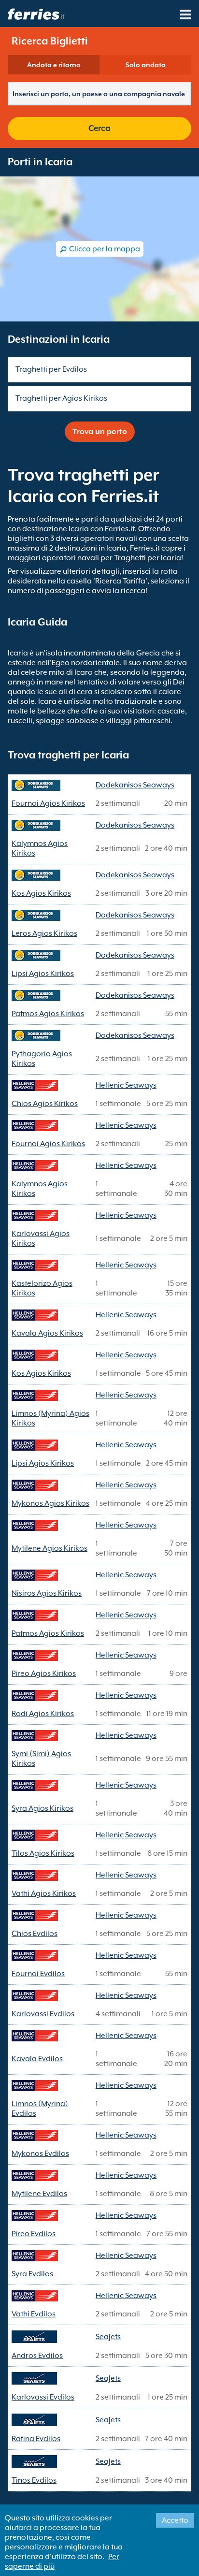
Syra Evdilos (32, 2274)
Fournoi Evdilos (38, 1974)
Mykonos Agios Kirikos (50, 1503)
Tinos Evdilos (34, 2480)
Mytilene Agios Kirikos (50, 1548)
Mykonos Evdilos (40, 2154)
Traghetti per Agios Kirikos (61, 398)
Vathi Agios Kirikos (44, 1893)
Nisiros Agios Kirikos (47, 1593)
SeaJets (108, 2337)
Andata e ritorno (54, 65)
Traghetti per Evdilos (51, 369)
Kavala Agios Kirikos (47, 1333)
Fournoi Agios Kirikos (48, 803)
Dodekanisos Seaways (135, 785)
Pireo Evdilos (34, 2234)
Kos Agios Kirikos (41, 893)
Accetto (175, 2520)
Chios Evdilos (35, 1934)
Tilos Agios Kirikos (43, 1853)
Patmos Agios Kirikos (48, 1014)
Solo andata (146, 65)
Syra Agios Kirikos (43, 1808)
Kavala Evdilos (37, 2059)
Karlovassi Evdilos (43, 2014)
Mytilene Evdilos (39, 2194)
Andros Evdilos (37, 2356)
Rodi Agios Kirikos (43, 1714)
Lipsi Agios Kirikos (43, 974)
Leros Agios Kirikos (44, 933)
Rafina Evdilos (36, 2439)
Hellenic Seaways (126, 1085)
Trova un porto (100, 432)
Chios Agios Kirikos (45, 1104)
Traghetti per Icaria (148, 558)
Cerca (99, 128)
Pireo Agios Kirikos (44, 1674)
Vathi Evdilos (34, 2314)
